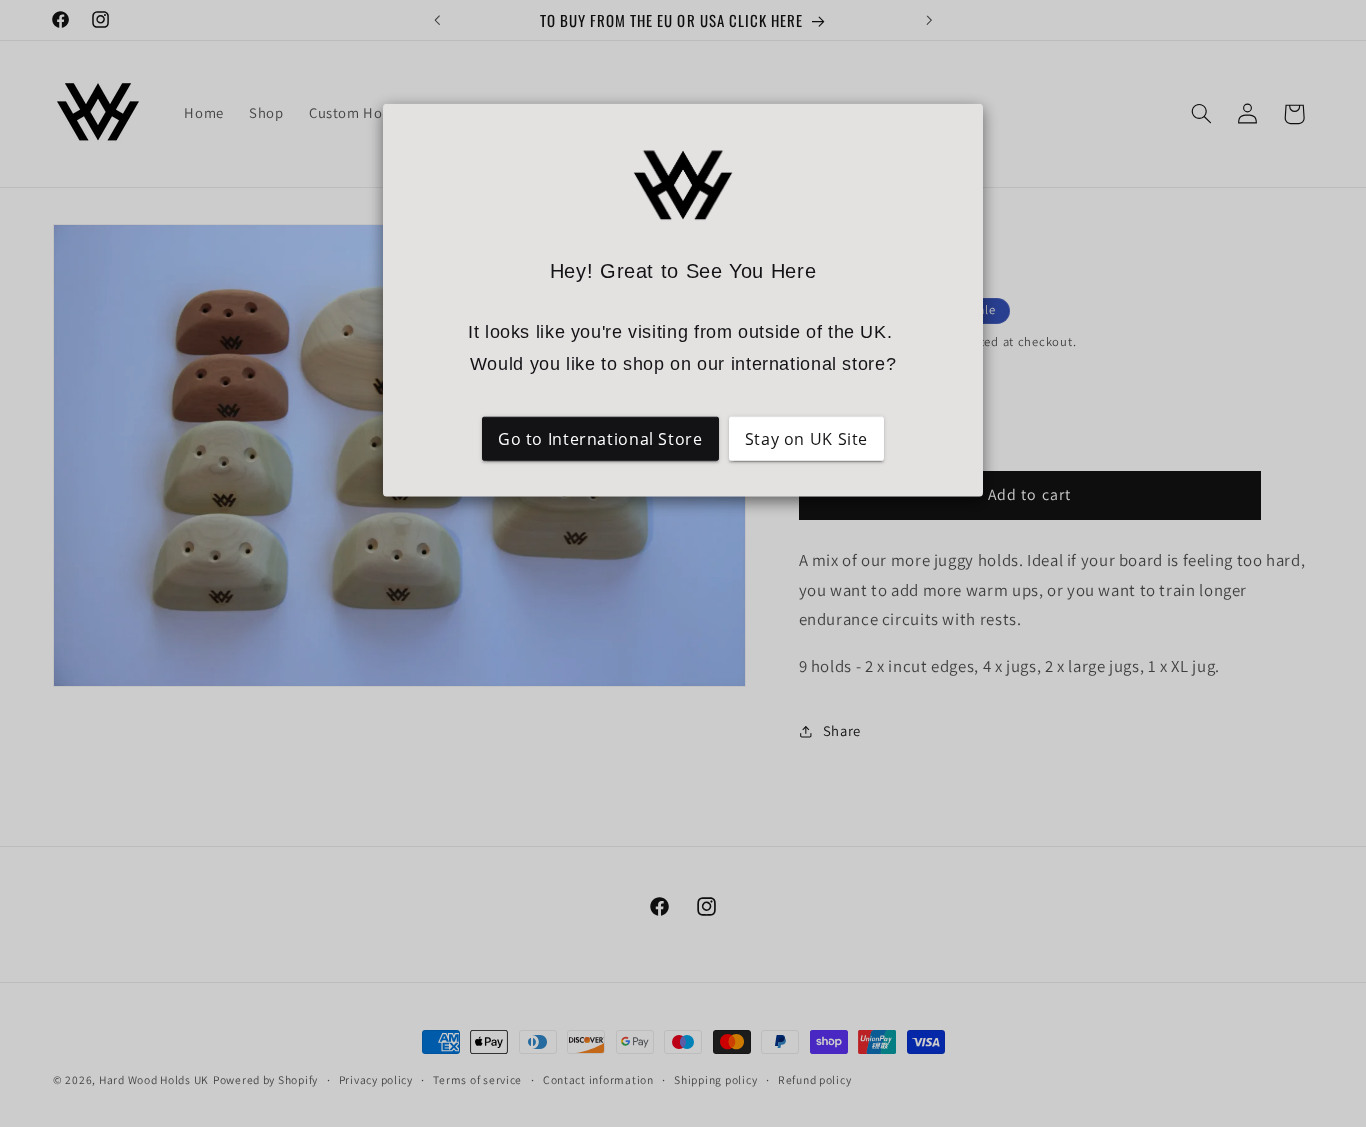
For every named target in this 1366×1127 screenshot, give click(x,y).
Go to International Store (600, 438)
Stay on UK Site (806, 438)
